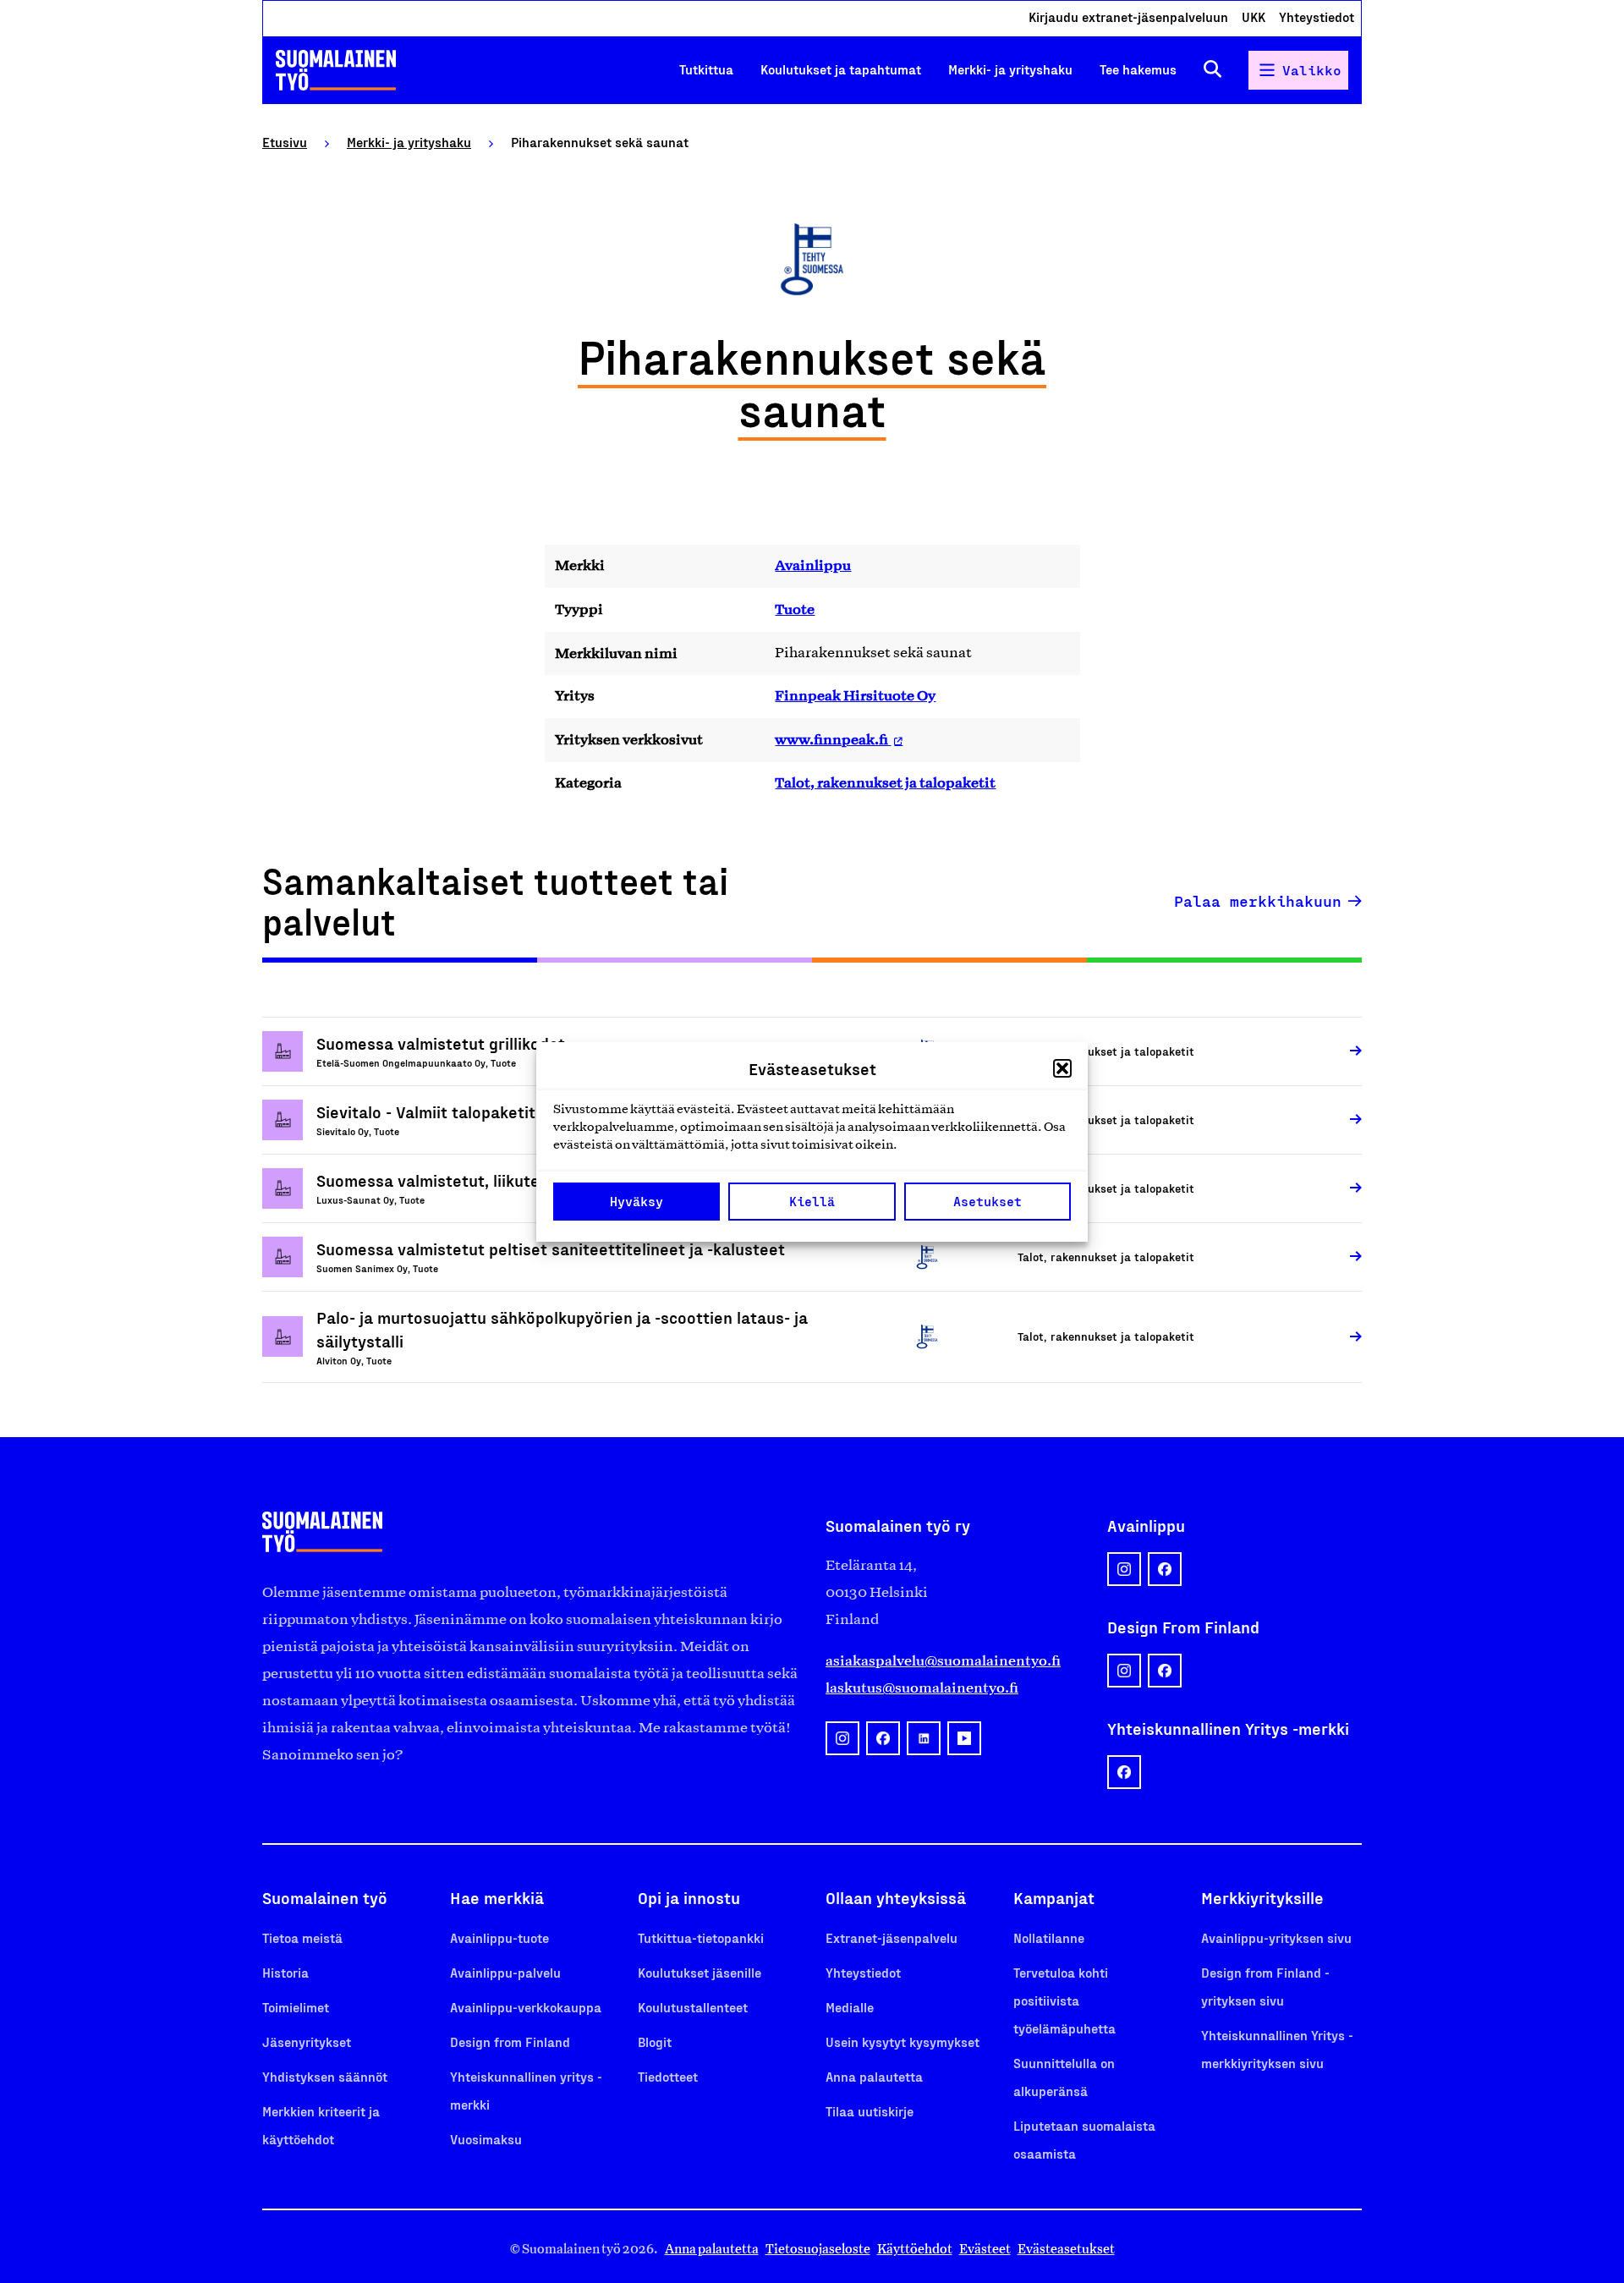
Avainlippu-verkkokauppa (526, 2007)
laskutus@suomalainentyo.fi (922, 1688)
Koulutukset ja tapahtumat (841, 69)
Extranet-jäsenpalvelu (892, 1937)
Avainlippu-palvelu (505, 1972)
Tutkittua (706, 69)
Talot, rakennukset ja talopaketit (885, 782)
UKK (1254, 16)
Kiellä (812, 1201)
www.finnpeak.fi (833, 739)
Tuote (795, 609)
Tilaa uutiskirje (870, 2111)
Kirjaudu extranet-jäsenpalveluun (1128, 16)
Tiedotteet (668, 2076)
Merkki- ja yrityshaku (1010, 69)
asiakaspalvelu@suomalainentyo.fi (943, 1660)
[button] (1062, 1068)
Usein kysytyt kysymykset (903, 2042)
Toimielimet (296, 2007)
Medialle (850, 2007)
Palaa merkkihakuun (1258, 901)
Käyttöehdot (915, 2249)
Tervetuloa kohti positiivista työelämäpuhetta (1064, 2000)
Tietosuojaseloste (818, 2249)
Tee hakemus (1138, 69)
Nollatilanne (1049, 1937)
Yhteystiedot (1317, 16)
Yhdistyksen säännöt (325, 2076)
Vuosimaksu (486, 2139)
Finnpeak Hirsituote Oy (855, 695)
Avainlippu (813, 565)
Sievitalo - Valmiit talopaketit (426, 1111)
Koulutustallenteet (693, 2007)
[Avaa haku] (1213, 70)
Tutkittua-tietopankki (701, 1937)
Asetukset (988, 1201)
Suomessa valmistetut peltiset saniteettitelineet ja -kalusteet (551, 1249)
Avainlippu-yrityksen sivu (1276, 1937)
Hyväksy (636, 1201)
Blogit (655, 2042)
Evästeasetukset (1066, 2249)
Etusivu (285, 142)
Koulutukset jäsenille (700, 1972)
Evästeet (985, 2249)
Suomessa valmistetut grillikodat (441, 1043)
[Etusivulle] (336, 70)
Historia (285, 1972)
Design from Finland (510, 2042)
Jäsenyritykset (307, 2042)
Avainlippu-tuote (499, 1937)
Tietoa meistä (302, 1937)
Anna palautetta (874, 2076)
